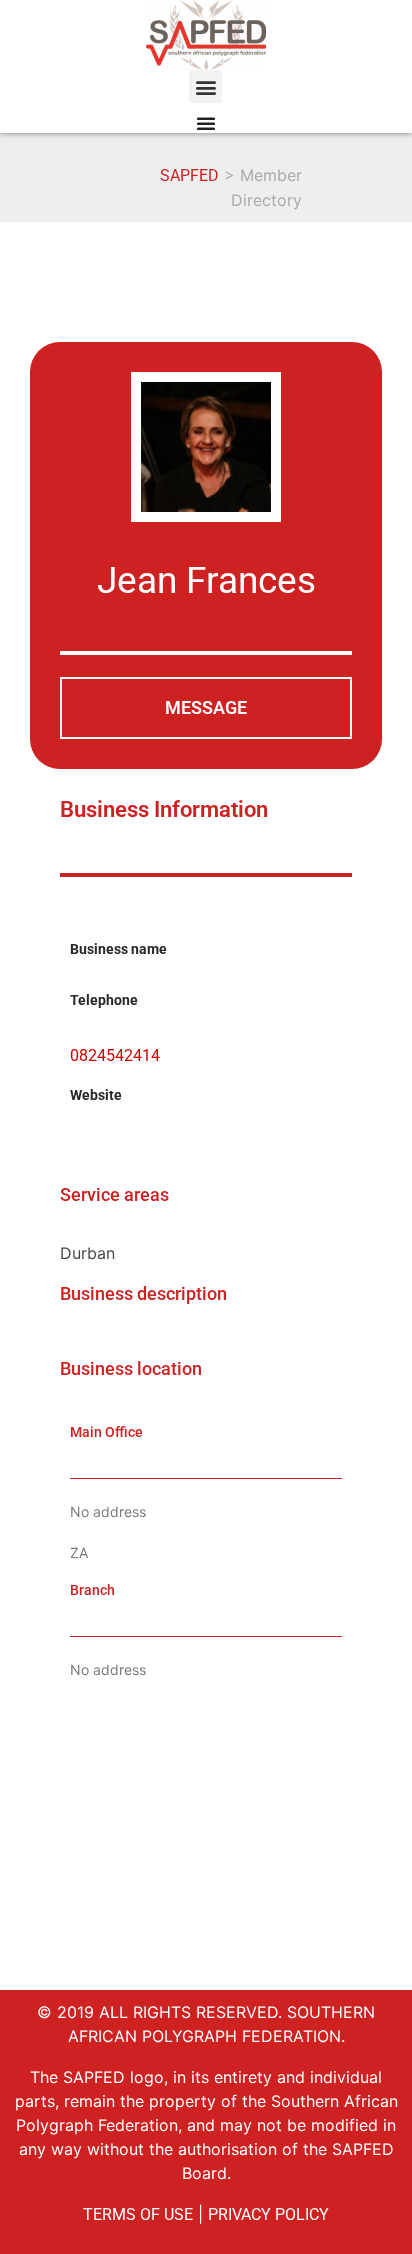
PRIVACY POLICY (268, 2214)
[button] (205, 86)
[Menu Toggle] (206, 123)
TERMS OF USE (138, 2214)
